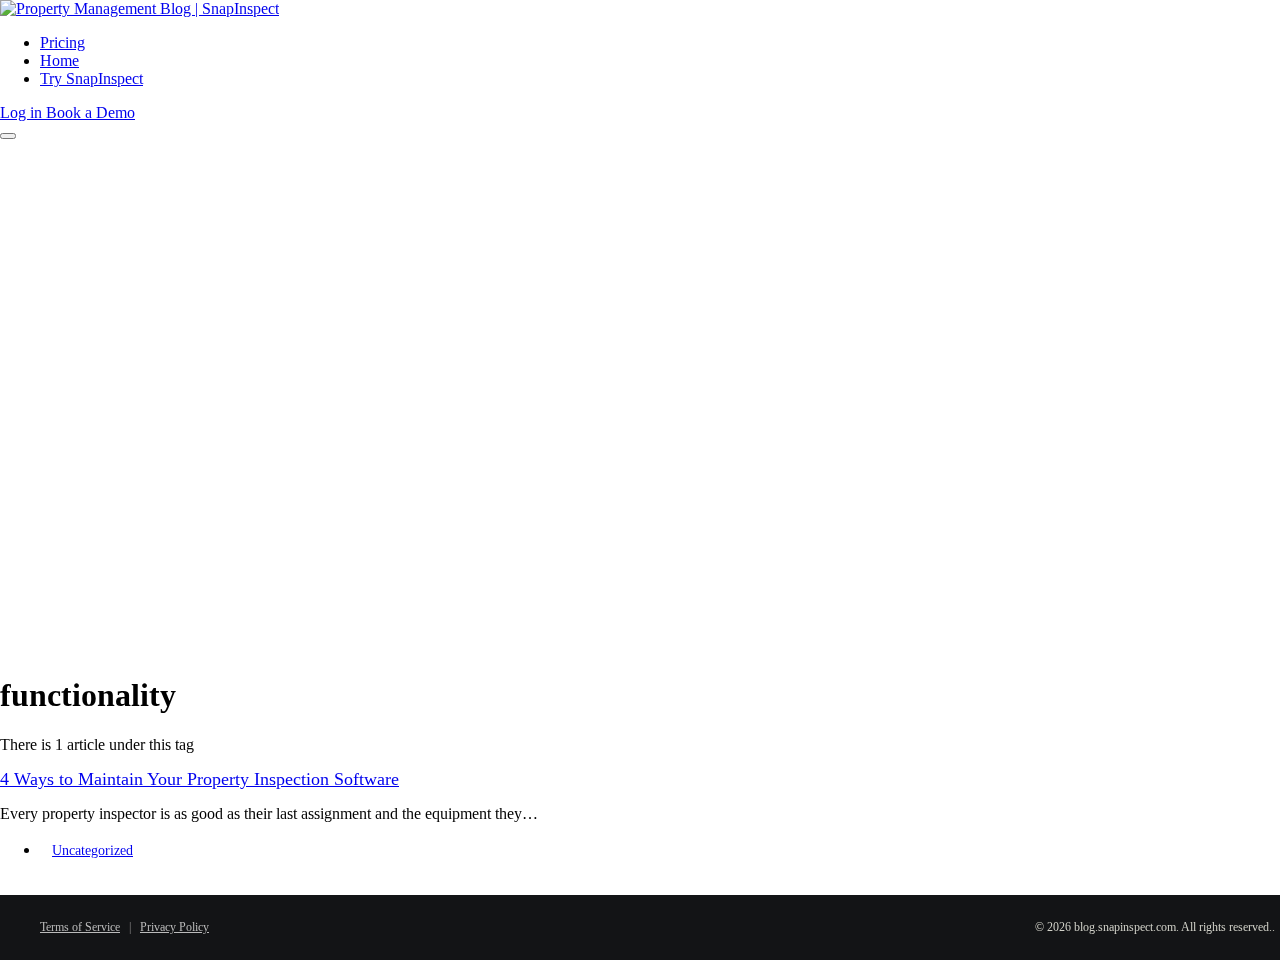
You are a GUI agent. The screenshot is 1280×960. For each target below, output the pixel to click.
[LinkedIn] (658, 923)
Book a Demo (90, 112)
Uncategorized (92, 850)
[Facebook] (598, 923)
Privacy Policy (174, 927)
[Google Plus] (688, 923)
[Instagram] (718, 923)
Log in (23, 112)
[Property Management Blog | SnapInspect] (139, 8)
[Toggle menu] (8, 136)
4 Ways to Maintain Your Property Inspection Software (199, 779)
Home (59, 60)
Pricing (62, 42)
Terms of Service (80, 927)
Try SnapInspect (91, 78)
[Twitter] (628, 923)
